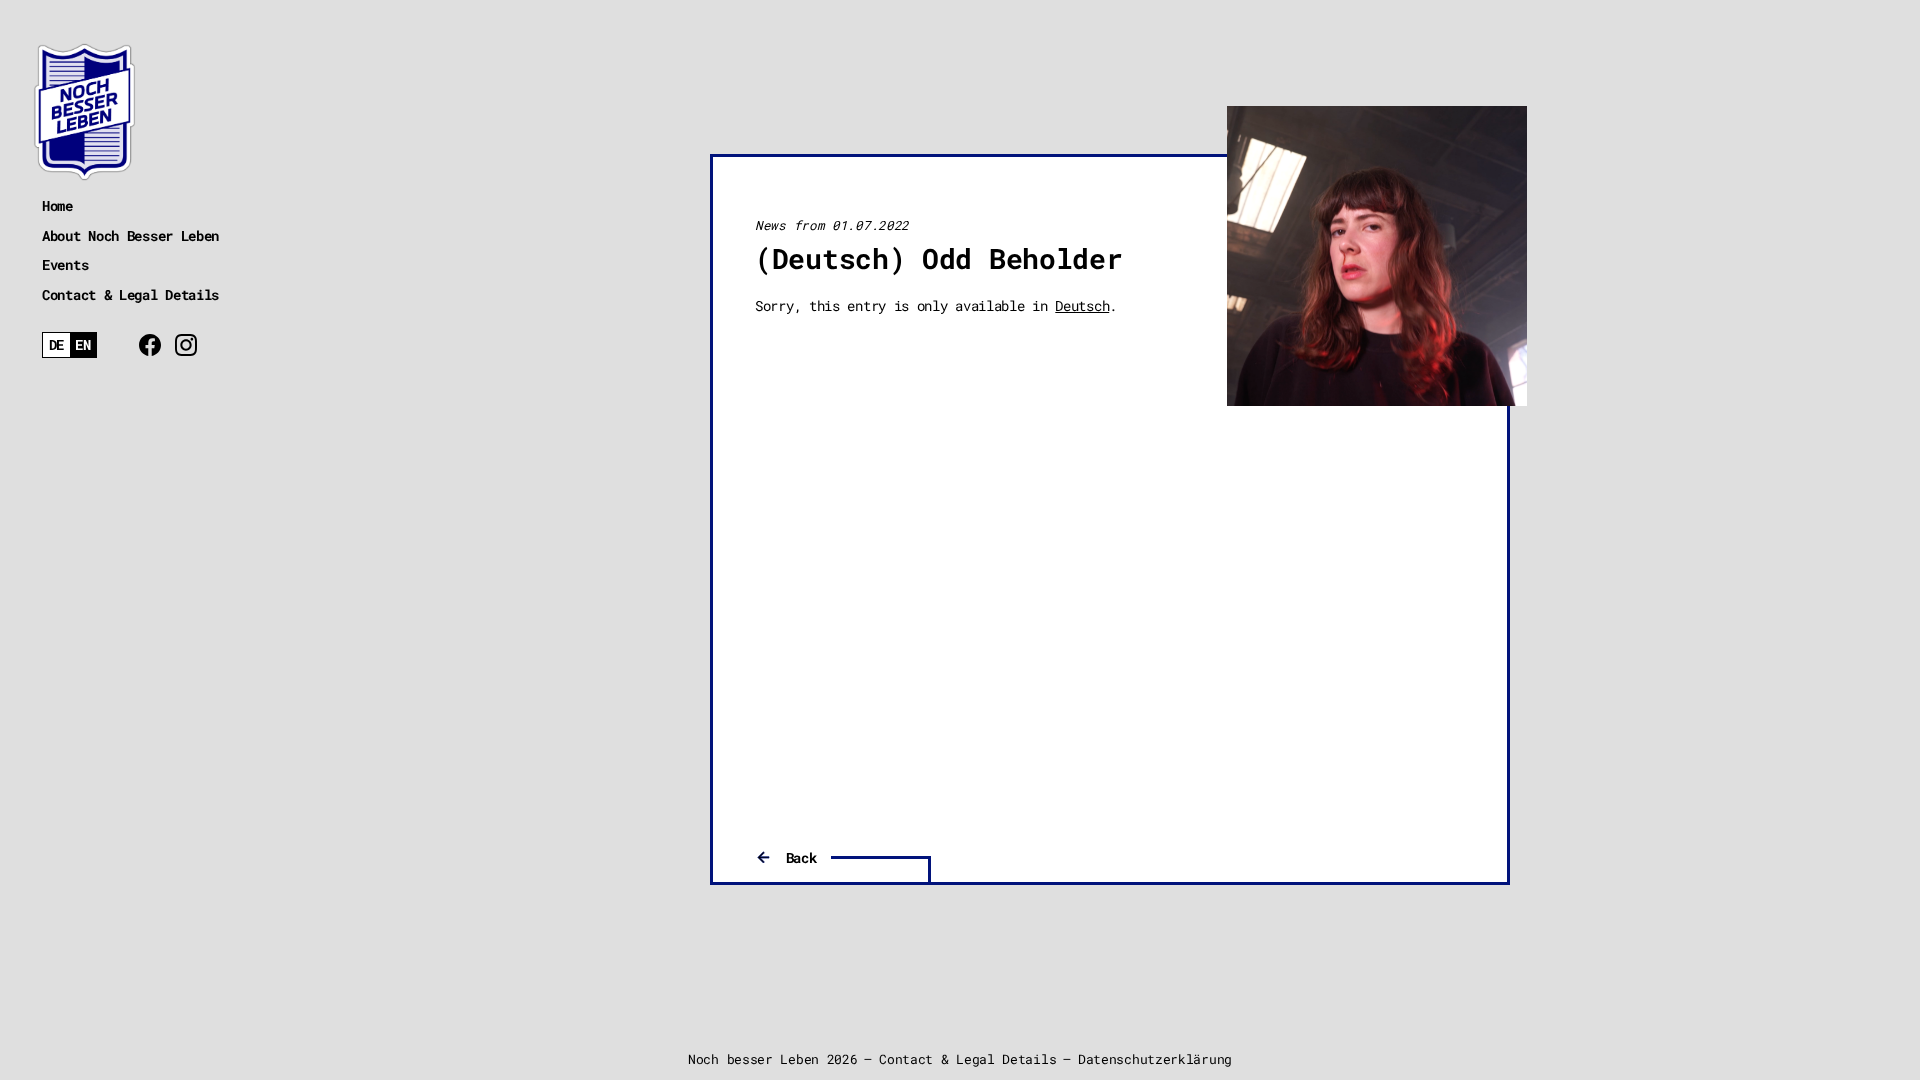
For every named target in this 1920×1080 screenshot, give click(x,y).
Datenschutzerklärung (1155, 1059)
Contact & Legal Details (130, 294)
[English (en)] (83, 345)
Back (801, 857)
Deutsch (1082, 305)
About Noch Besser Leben (130, 235)
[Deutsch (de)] (56, 345)
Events (65, 264)
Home (57, 205)
